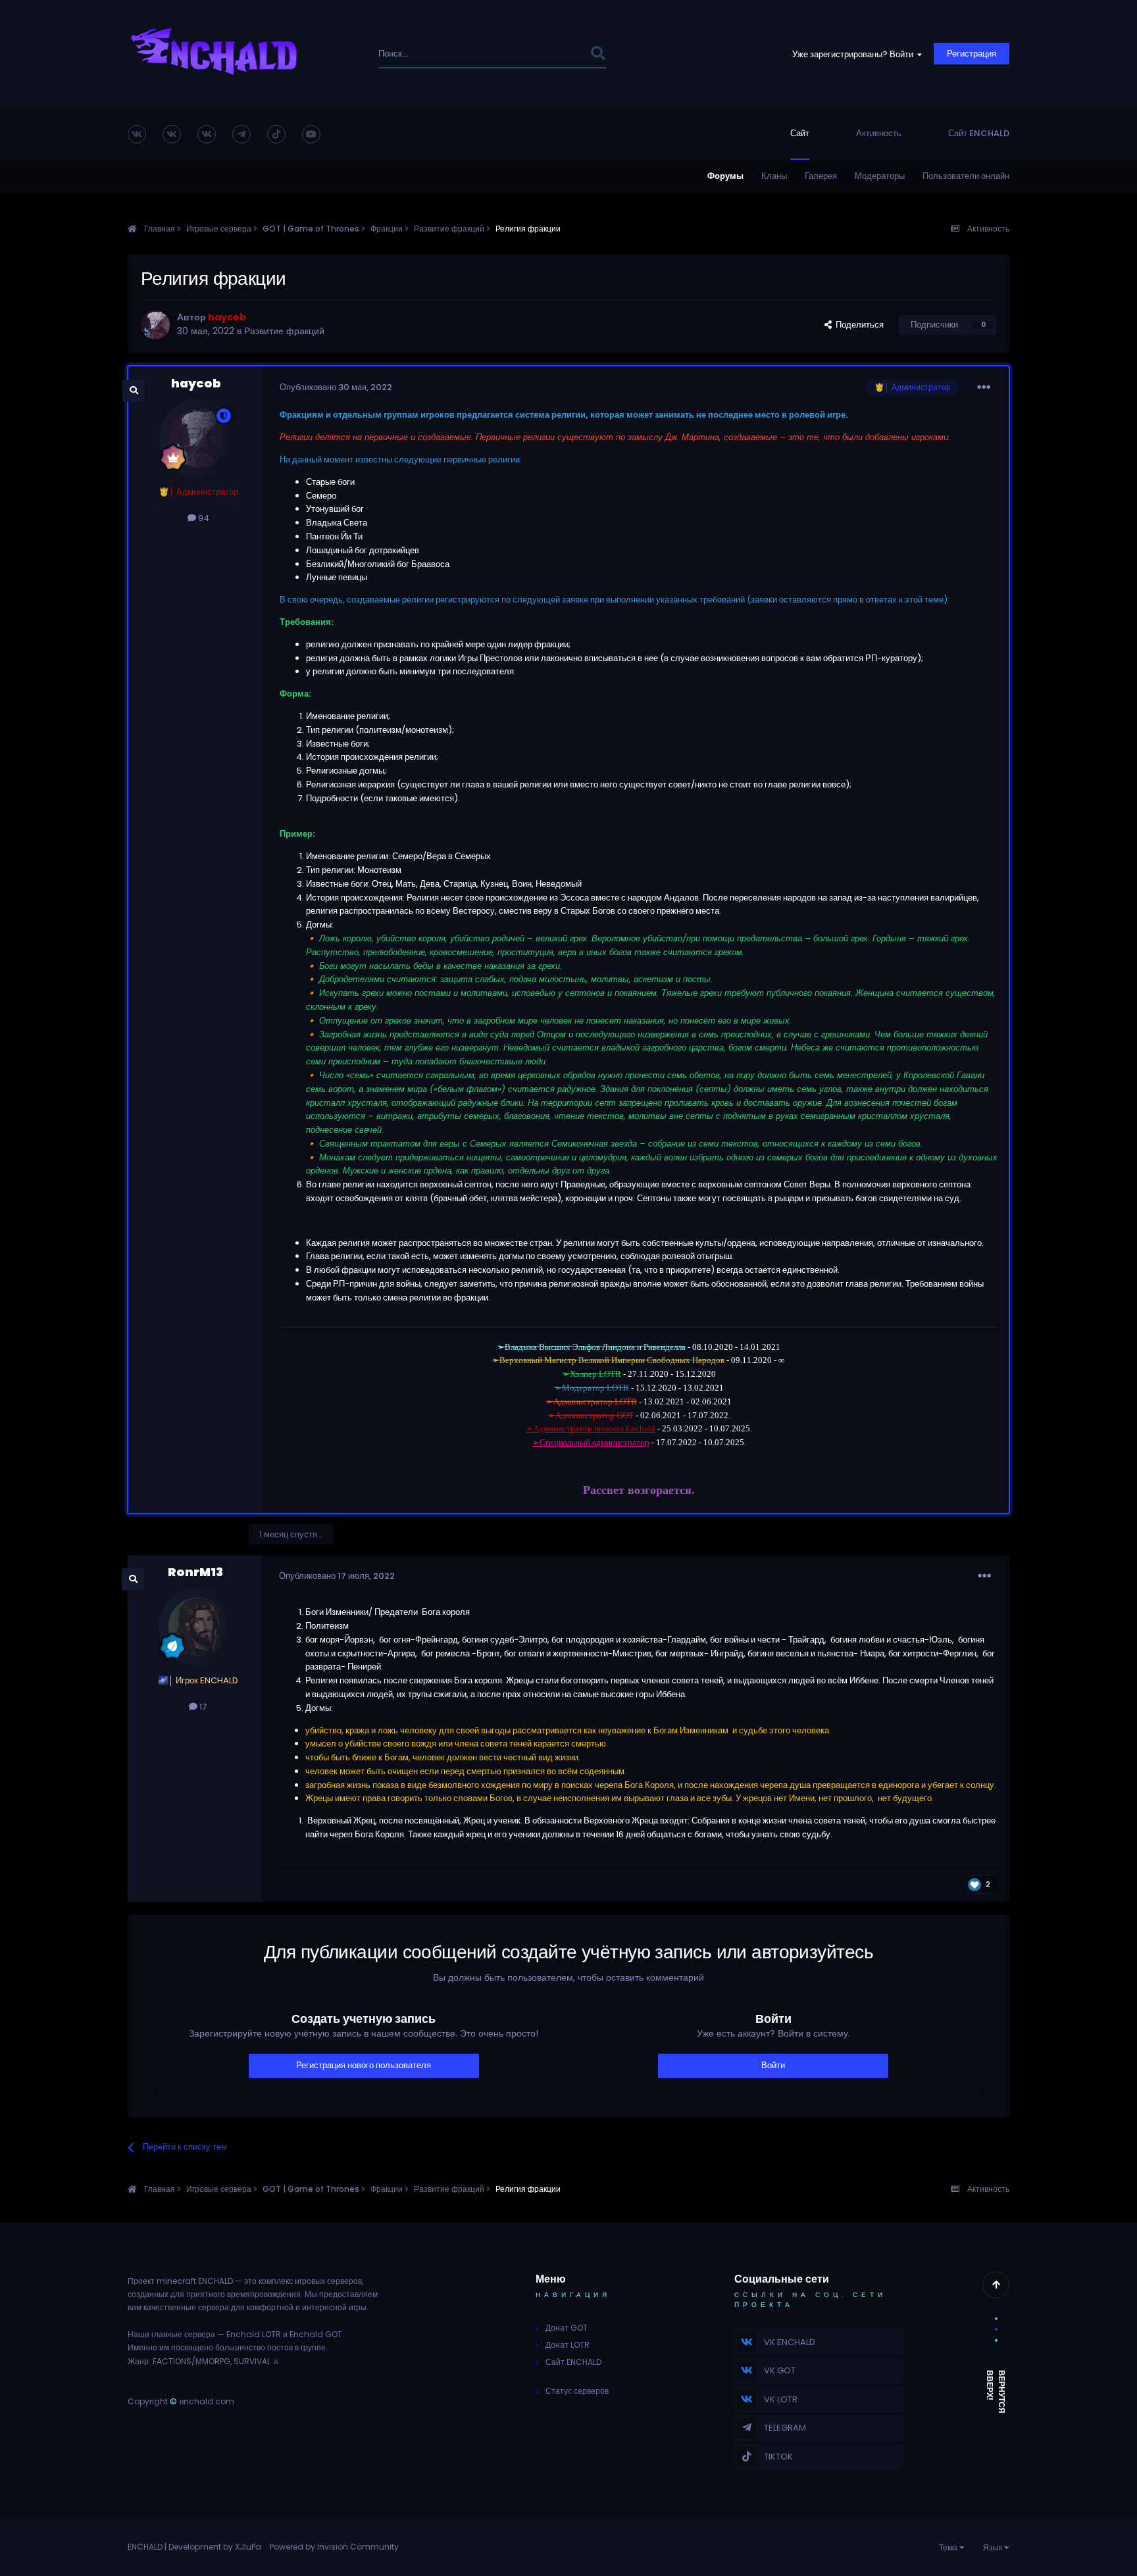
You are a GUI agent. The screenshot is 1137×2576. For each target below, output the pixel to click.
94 (203, 518)
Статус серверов (577, 2391)
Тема (949, 2547)
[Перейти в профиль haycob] (155, 325)
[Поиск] (598, 54)
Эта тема (554, 54)
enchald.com (207, 2401)
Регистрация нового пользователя (364, 2065)
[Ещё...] (984, 387)
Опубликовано (336, 387)
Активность (879, 133)
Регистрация (972, 54)
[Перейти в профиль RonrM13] (198, 1627)
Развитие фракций (284, 331)
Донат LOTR (568, 2345)
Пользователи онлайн (966, 176)
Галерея (821, 176)
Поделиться (858, 325)
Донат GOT (567, 2328)
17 (202, 1707)
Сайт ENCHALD (979, 133)
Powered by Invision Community (334, 2547)
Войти (773, 2065)
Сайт (800, 133)
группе (313, 2347)
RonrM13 (195, 1572)
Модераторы (880, 176)
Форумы (725, 176)
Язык (994, 2547)
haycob (196, 383)
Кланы (774, 176)
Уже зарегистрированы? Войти (855, 54)
